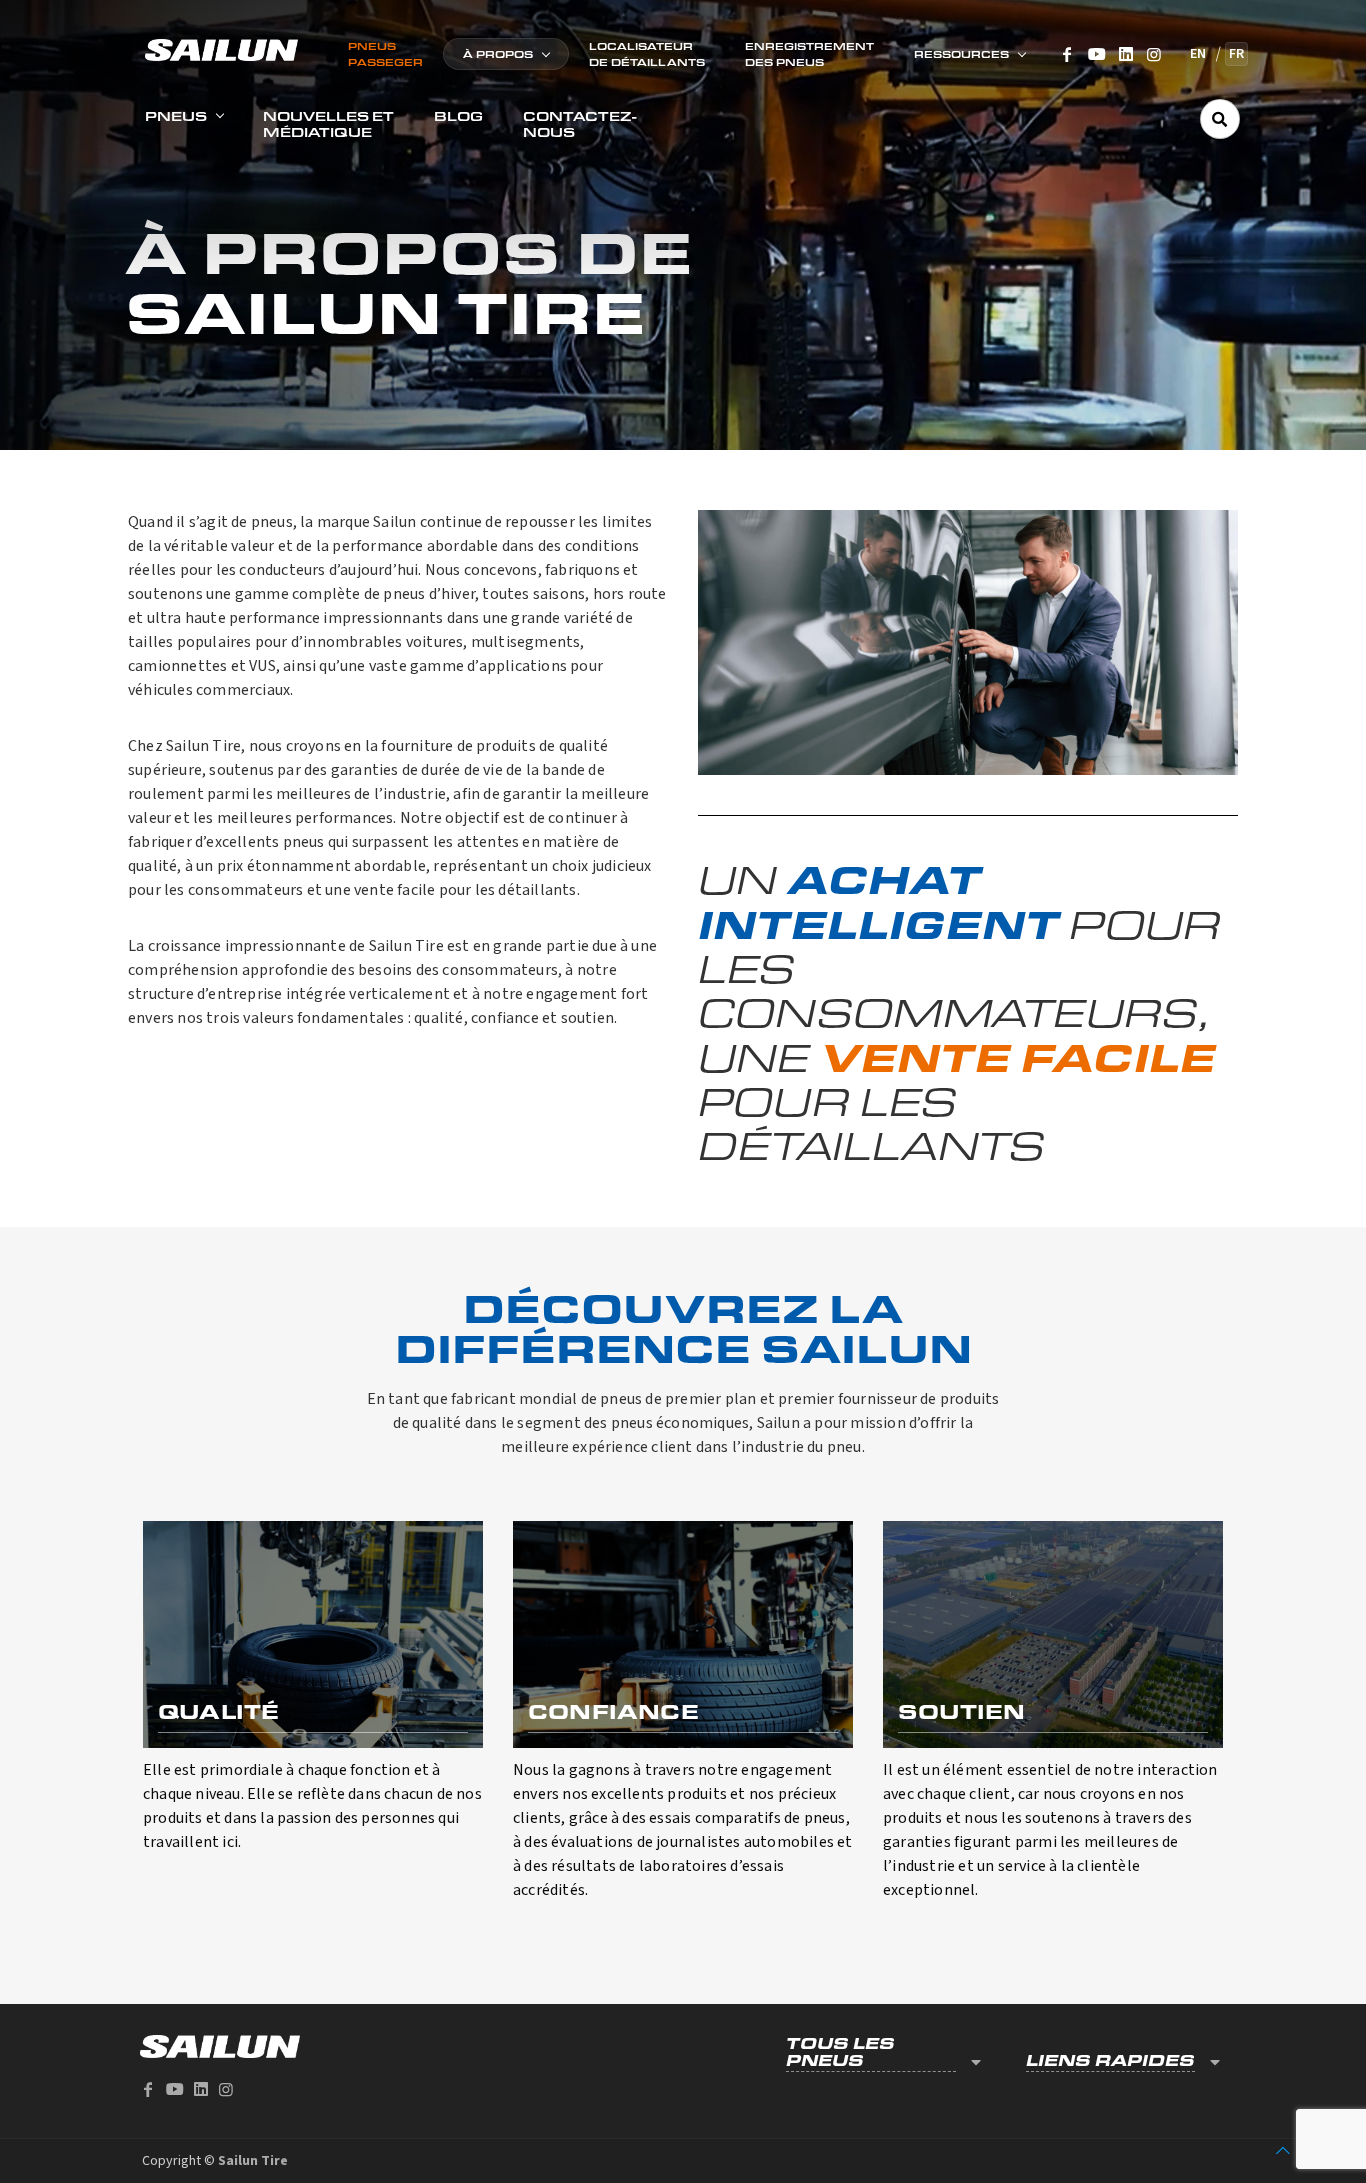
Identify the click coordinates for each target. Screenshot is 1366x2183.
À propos (498, 54)
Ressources (961, 54)
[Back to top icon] (1283, 2151)
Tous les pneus (840, 2052)
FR (1236, 54)
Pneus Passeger (385, 54)
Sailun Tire (253, 2161)
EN (1198, 54)
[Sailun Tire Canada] (221, 48)
